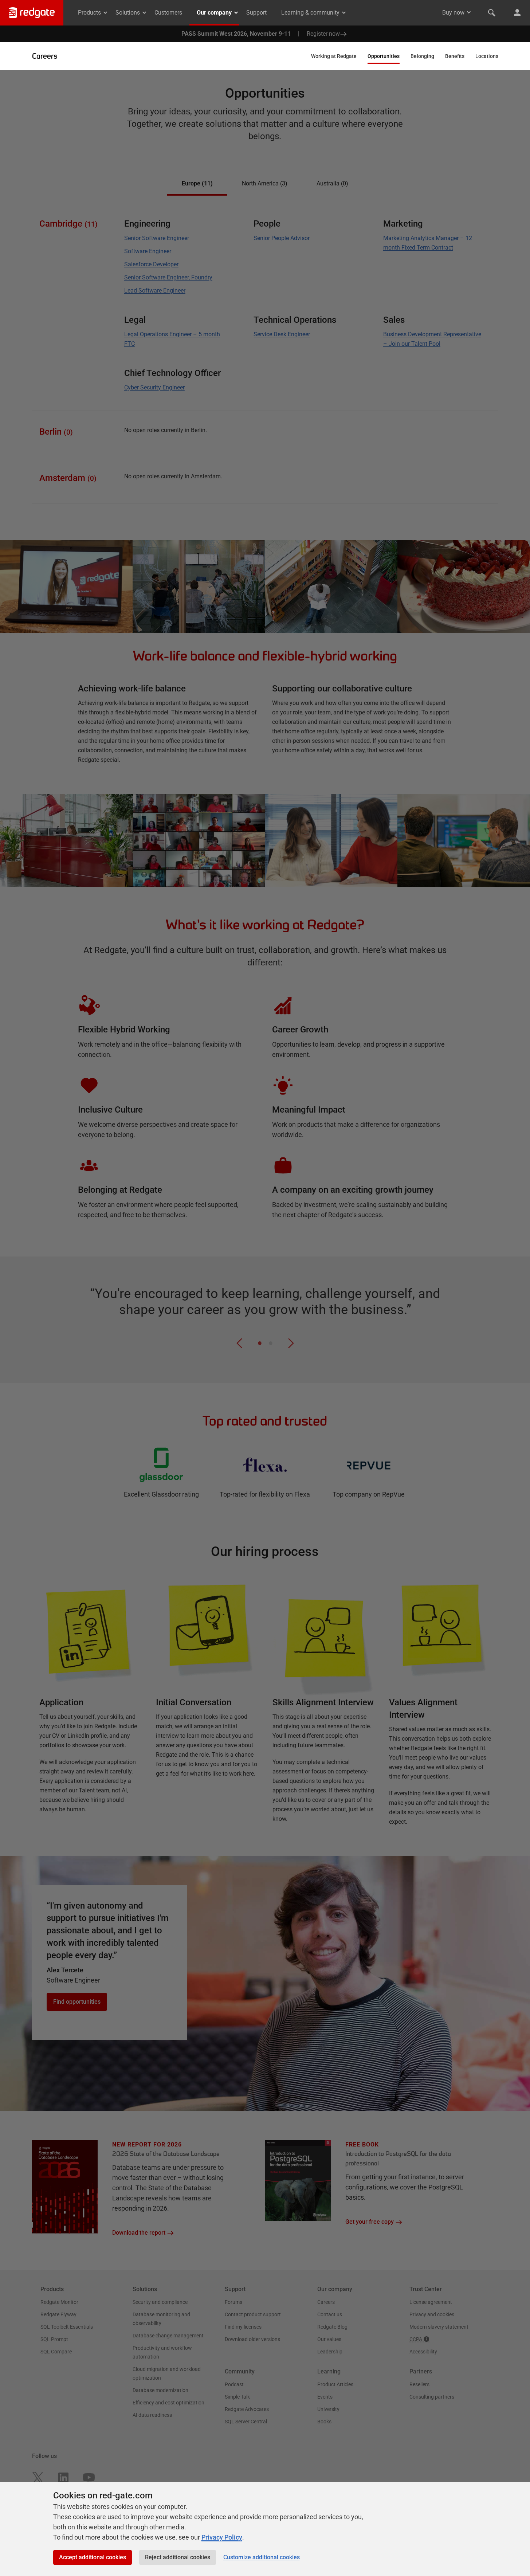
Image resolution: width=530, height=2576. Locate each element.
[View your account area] (517, 13)
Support (256, 13)
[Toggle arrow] (469, 12)
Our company (214, 13)
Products (89, 13)
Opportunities (384, 56)
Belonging (422, 56)
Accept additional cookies (93, 2557)
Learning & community (310, 13)
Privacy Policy (222, 2537)
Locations (487, 56)
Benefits (455, 56)
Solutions (128, 13)
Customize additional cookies (262, 2557)
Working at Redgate (334, 56)
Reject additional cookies (178, 2557)
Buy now (453, 13)
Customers (168, 13)
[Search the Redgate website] (492, 13)
